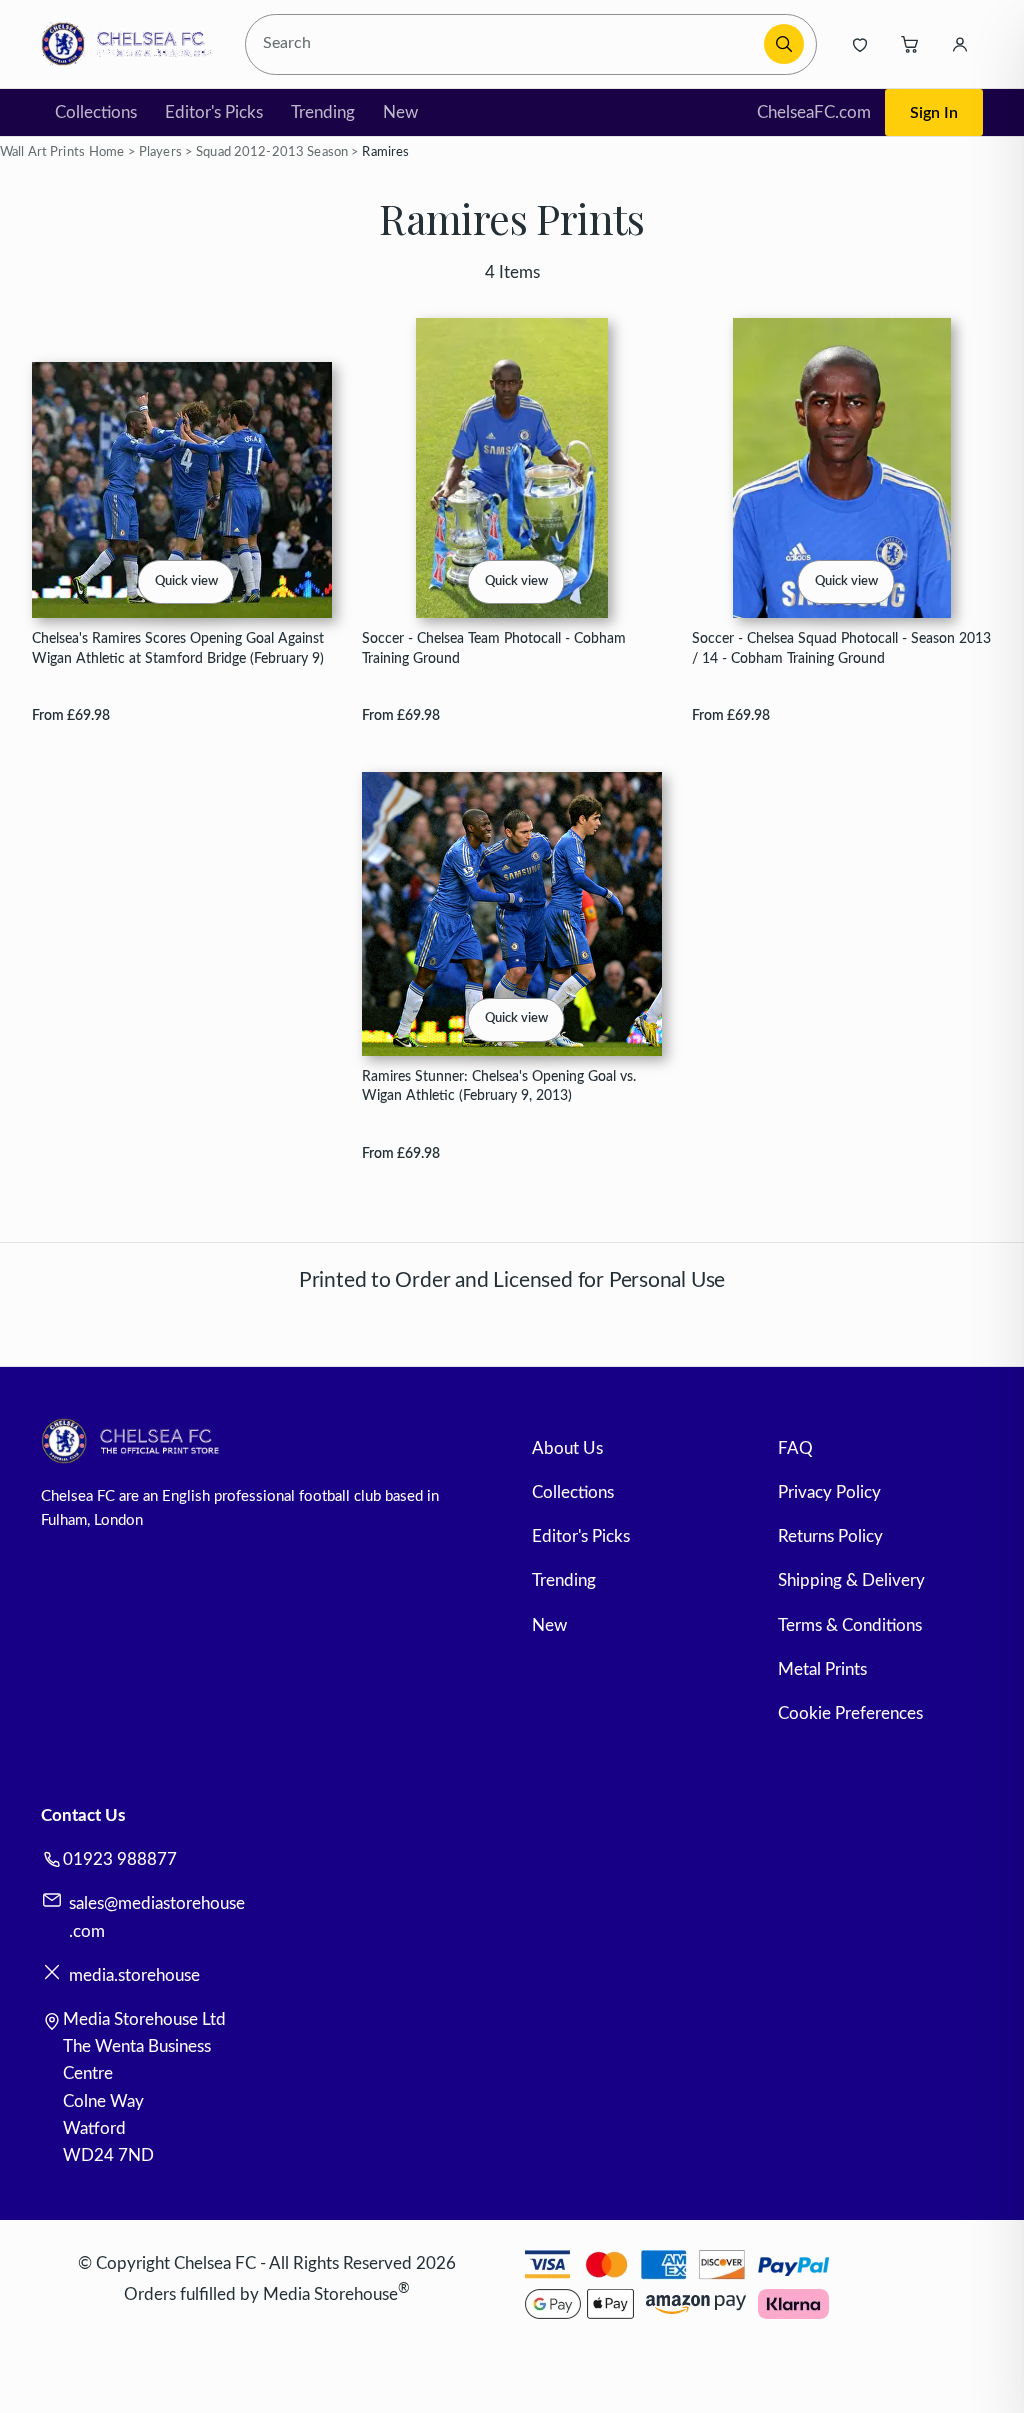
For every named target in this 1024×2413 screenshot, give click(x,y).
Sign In (934, 113)
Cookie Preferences (850, 1713)
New (400, 112)
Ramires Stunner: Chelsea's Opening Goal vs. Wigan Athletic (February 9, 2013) (499, 1086)
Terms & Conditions (850, 1625)
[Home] (132, 44)
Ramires (385, 152)
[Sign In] (960, 44)
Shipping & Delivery (851, 1580)
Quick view (186, 581)
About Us (567, 1448)
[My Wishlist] (860, 44)
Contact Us (83, 1815)
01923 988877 (120, 1859)
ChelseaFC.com (814, 112)
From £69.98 (71, 715)
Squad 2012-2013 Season (272, 152)
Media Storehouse (330, 2293)
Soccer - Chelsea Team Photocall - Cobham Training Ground (494, 648)
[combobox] (507, 44)
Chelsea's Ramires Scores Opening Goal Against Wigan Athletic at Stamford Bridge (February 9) (178, 648)
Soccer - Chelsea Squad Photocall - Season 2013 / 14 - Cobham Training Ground (841, 648)
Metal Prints (822, 1669)
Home (107, 152)
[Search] (784, 44)
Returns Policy (830, 1536)
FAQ (795, 1448)
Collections (96, 112)
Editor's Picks (214, 112)
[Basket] (910, 44)
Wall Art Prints (42, 152)
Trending (323, 112)
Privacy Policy (829, 1492)
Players (160, 152)
